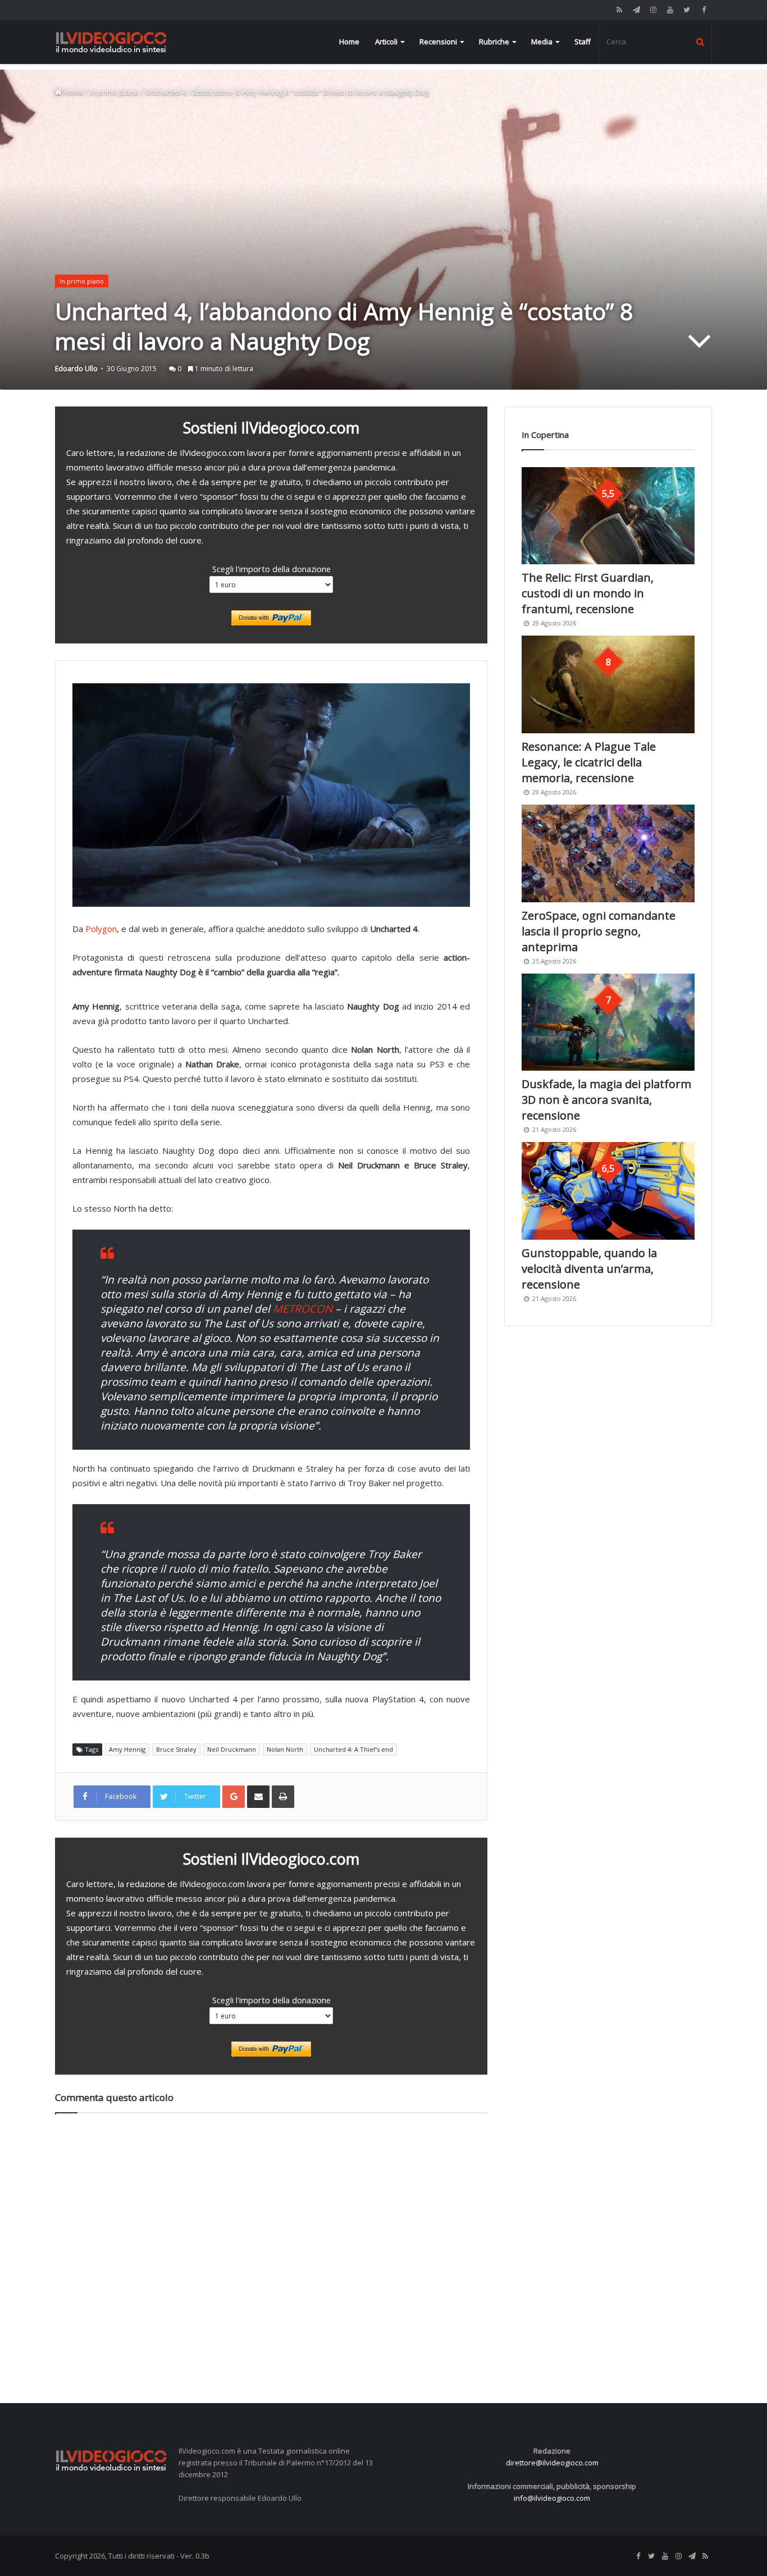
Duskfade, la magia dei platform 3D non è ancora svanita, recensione (606, 1100)
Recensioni (438, 42)
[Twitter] (687, 10)
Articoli (386, 42)
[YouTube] (670, 10)
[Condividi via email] (258, 1797)
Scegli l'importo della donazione (271, 569)
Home (349, 42)
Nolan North (285, 1749)
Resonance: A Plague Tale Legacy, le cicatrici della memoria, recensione (589, 762)
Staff (583, 42)
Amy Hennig (127, 1749)
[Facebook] (704, 10)
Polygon (101, 929)
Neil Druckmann (232, 1749)
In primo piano (114, 92)
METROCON (303, 1309)
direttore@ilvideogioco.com (552, 2463)
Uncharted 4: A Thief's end (353, 1749)
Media (542, 42)
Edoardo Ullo (76, 369)
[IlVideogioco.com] (111, 42)
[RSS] (619, 10)
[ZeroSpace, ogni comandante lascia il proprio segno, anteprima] (608, 853)
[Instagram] (653, 10)
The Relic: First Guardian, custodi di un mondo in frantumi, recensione (588, 593)
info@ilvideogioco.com (552, 2498)
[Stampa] (283, 1797)
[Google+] (234, 1797)
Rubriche (494, 42)
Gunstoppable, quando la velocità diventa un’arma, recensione (589, 1269)
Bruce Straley (176, 1749)
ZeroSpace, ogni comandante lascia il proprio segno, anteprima (599, 931)
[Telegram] (636, 10)
